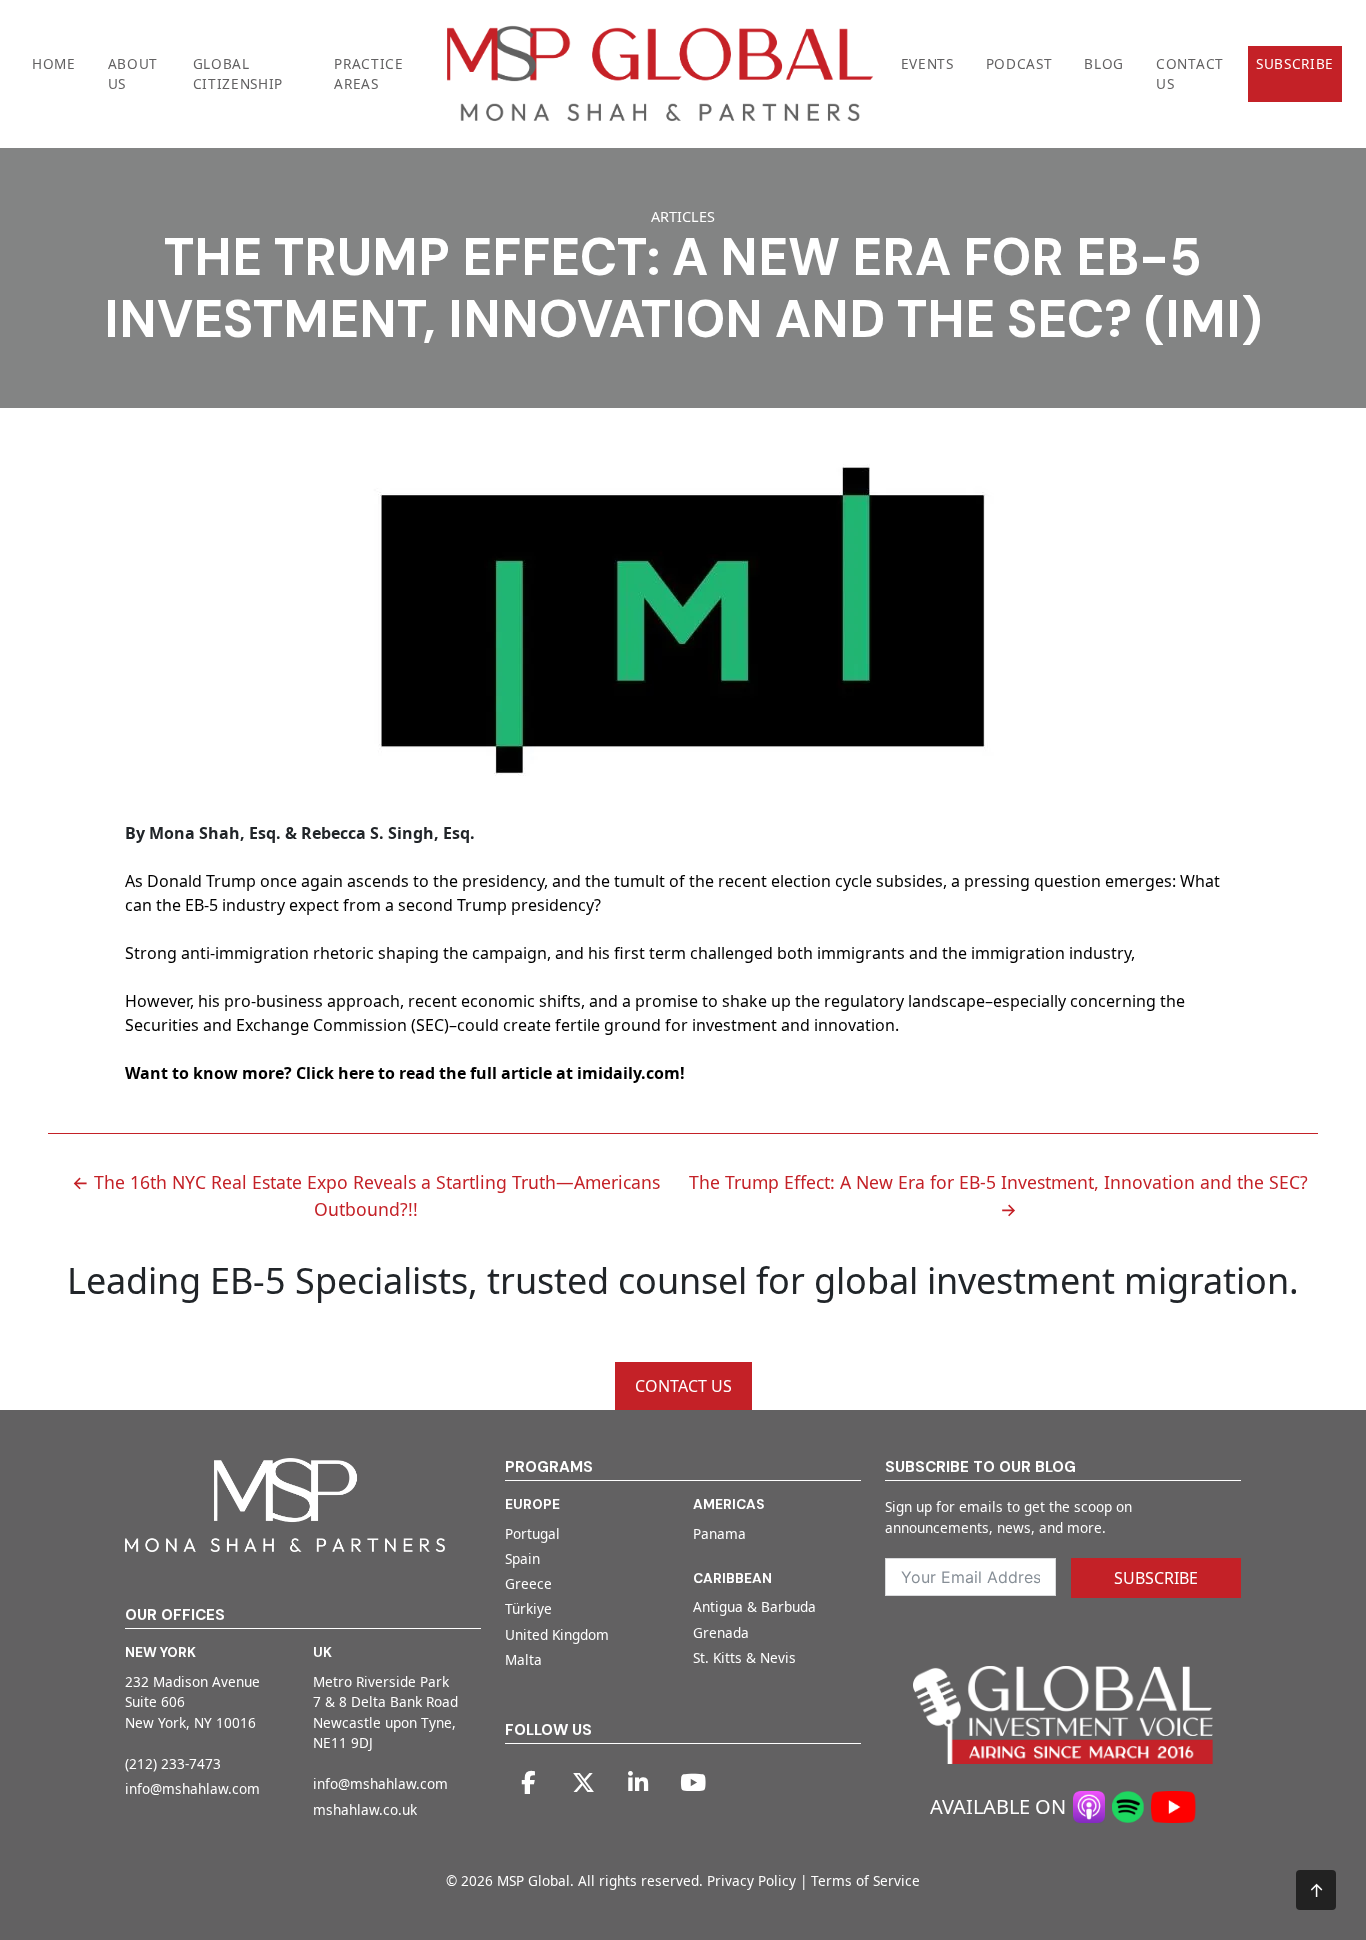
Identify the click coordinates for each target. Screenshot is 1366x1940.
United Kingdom (557, 1634)
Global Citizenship (238, 73)
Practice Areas (368, 73)
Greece (528, 1583)
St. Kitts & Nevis (744, 1657)
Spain (522, 1558)
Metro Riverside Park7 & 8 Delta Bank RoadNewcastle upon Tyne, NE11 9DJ (385, 1712)
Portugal (532, 1533)
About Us (133, 73)
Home (54, 63)
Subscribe (1295, 63)
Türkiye (528, 1608)
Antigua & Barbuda (754, 1606)
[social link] (528, 1783)
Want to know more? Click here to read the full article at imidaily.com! (405, 1073)
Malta (523, 1659)
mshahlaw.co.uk (365, 1809)
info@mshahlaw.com (192, 1788)
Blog (1104, 63)
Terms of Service (865, 1880)
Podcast (1019, 63)
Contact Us (1190, 73)
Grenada (721, 1632)
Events (927, 63)
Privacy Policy (751, 1880)
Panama (719, 1533)
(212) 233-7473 (173, 1763)
